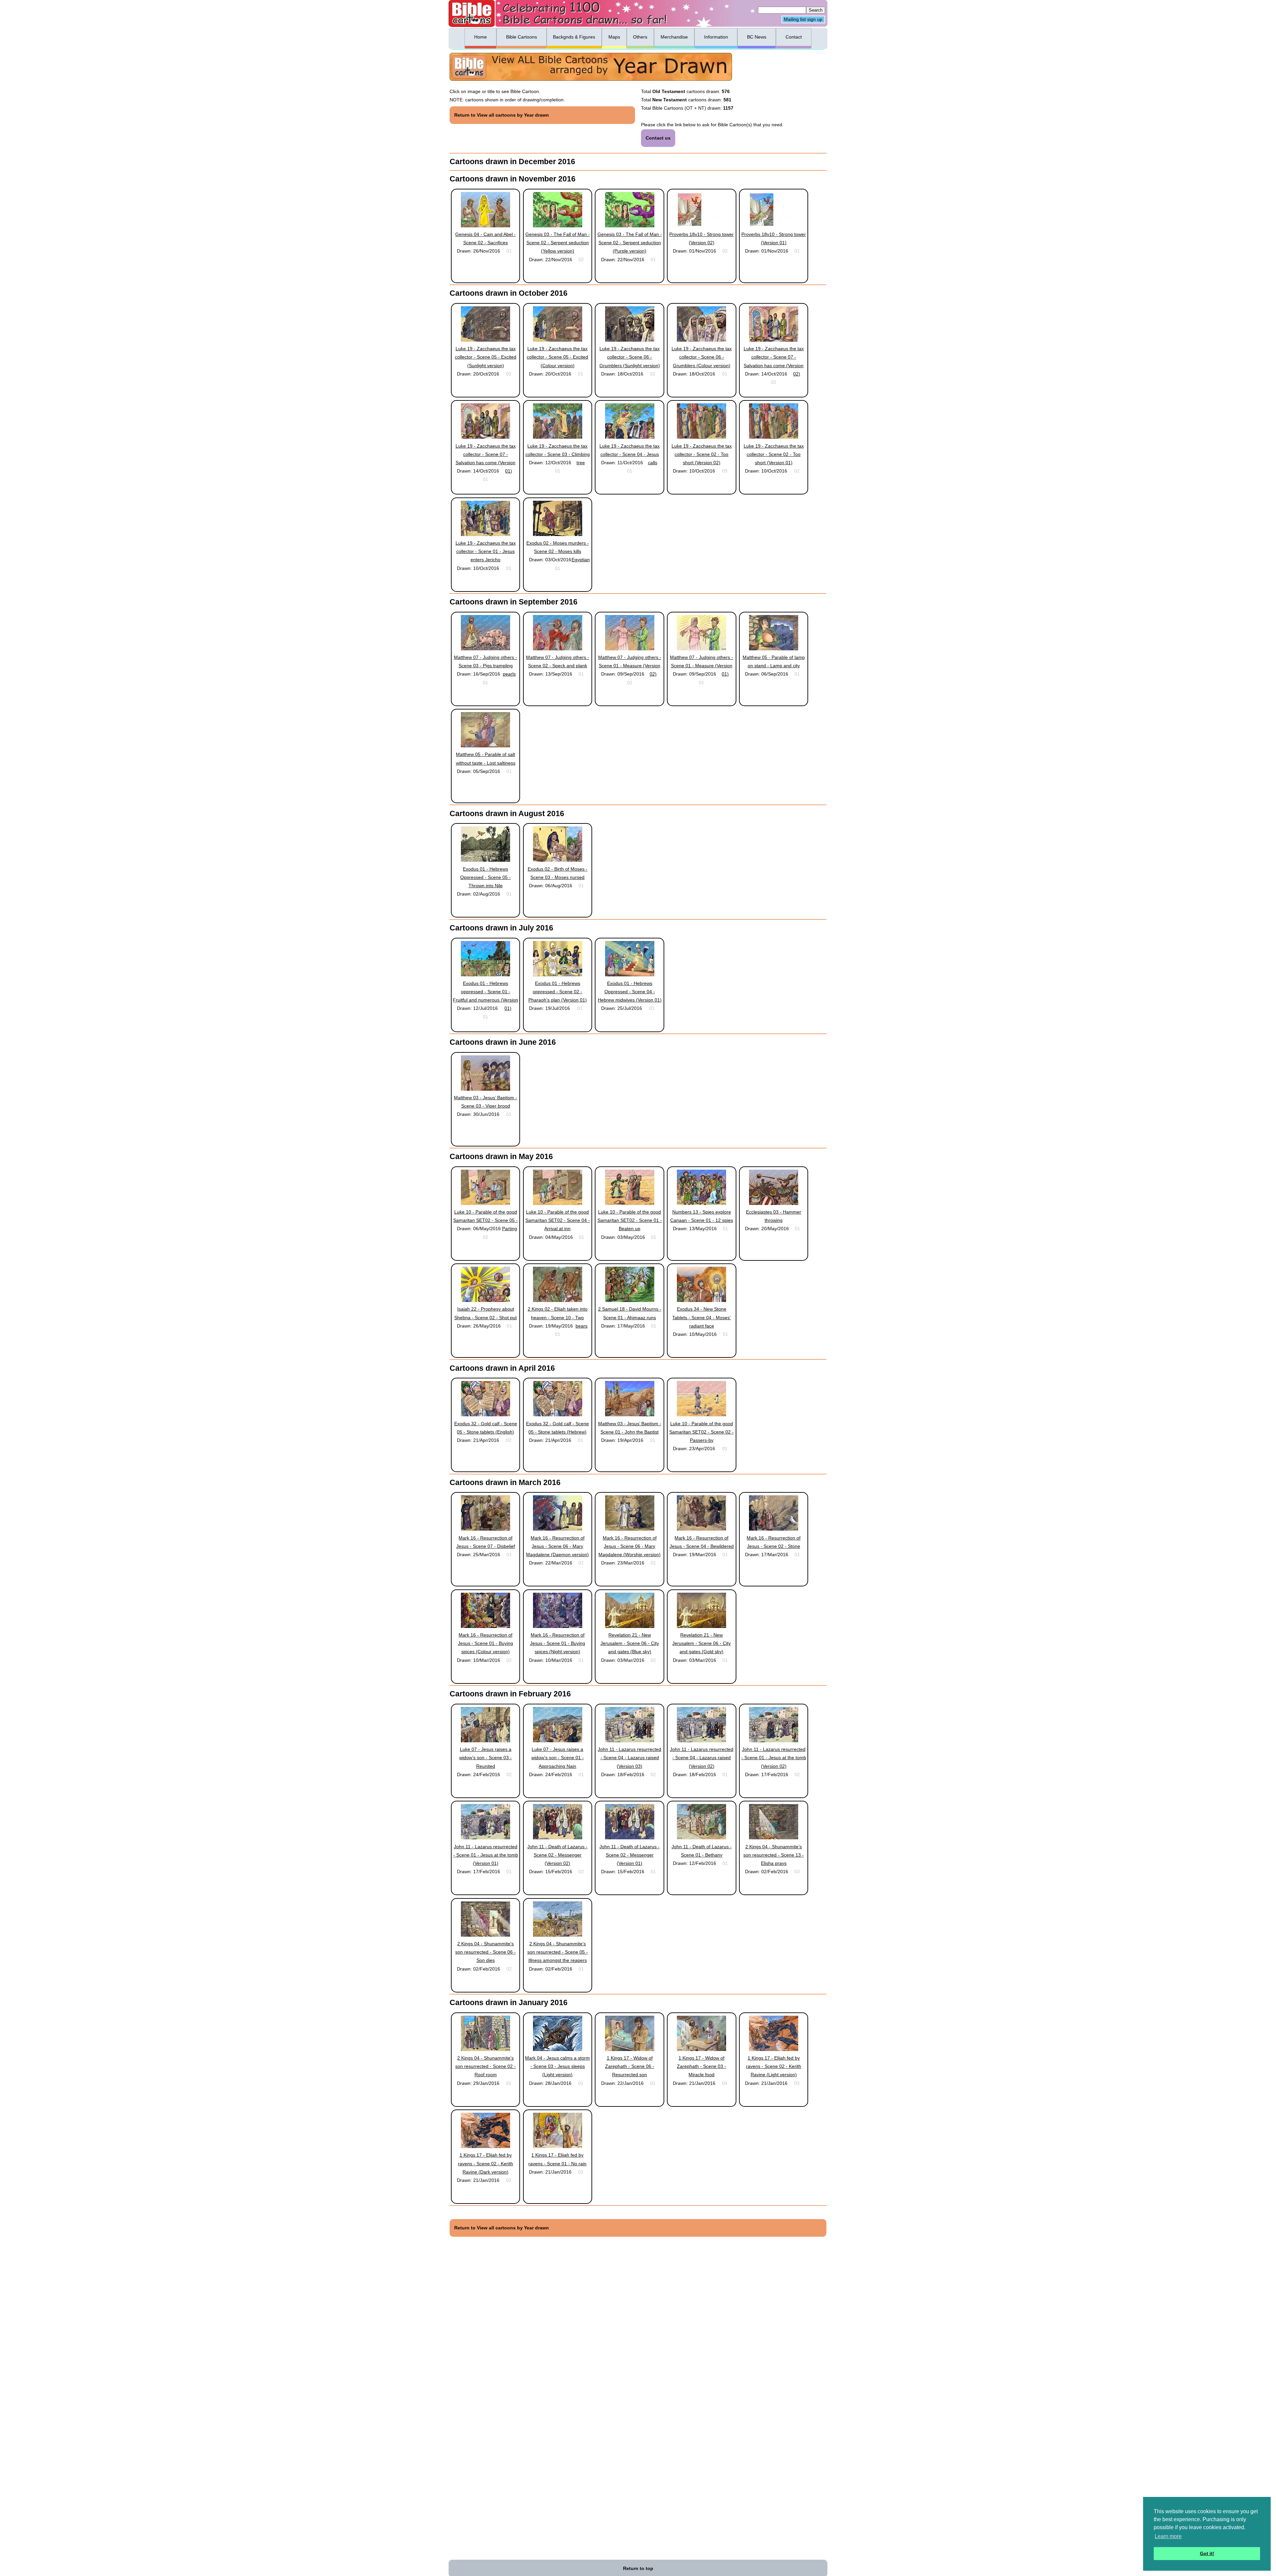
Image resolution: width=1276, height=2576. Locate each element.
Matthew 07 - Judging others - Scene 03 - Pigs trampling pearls (485, 666)
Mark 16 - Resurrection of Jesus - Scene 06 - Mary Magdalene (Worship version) (630, 1546)
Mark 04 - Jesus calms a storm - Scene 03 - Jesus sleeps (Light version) (557, 2066)
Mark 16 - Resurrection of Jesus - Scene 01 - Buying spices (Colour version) (485, 1643)
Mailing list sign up (803, 20)
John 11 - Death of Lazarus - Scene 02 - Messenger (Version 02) (557, 1855)
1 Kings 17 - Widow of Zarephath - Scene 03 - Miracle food (701, 2066)
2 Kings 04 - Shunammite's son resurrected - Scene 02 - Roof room (485, 2066)
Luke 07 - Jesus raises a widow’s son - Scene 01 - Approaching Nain (558, 1758)
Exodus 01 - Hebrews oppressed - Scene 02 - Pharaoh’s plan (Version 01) (558, 992)
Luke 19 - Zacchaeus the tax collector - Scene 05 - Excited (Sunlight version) (486, 357)
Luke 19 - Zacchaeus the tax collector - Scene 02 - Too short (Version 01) (774, 454)
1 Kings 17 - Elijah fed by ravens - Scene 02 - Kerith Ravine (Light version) (774, 2066)
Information (716, 37)
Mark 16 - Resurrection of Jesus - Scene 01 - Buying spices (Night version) (558, 1643)
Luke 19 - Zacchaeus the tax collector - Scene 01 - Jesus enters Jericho (486, 551)
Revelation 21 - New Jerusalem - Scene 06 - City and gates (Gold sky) (701, 1643)
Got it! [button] (1207, 2553)
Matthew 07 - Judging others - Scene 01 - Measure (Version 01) (701, 666)
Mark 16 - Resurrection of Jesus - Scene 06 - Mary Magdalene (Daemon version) (557, 1546)
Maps (614, 37)
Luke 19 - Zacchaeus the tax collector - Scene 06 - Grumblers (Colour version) (702, 357)
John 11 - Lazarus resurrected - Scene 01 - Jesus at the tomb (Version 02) (774, 1758)
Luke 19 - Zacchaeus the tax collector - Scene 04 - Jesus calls (630, 454)
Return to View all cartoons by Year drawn (502, 115)
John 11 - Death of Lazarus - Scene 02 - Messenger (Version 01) (630, 1855)
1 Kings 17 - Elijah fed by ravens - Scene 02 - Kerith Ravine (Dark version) (485, 2163)
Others (640, 37)
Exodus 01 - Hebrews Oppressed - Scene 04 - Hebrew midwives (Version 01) (630, 992)
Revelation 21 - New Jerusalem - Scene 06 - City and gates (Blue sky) (630, 1643)
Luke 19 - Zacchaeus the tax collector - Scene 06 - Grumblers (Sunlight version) (630, 357)
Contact (794, 37)
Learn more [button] (1168, 2536)
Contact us (658, 138)
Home (480, 37)
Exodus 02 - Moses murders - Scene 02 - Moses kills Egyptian (558, 551)
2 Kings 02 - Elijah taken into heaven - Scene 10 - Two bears (558, 1317)
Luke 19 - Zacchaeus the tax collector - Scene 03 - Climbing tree (558, 454)
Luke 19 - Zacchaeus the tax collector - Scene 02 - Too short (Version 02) (702, 454)
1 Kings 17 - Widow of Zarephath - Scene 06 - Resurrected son (630, 2066)
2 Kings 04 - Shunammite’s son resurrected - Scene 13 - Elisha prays (774, 1855)
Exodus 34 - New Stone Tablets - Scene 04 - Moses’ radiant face (701, 1317)
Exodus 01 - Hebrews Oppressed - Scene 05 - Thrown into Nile (485, 877)
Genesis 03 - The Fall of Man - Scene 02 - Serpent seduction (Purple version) (630, 243)
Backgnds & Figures (574, 37)
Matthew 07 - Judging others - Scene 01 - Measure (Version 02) (630, 666)
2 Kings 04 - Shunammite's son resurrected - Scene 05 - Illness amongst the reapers (558, 1952)
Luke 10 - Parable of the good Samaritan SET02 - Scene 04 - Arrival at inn (558, 1220)
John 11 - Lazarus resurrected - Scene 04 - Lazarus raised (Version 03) (630, 1758)
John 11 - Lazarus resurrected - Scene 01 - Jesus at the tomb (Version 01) (486, 1855)
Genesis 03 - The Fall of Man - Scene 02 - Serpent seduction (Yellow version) (558, 243)
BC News (757, 37)
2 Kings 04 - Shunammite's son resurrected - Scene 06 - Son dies (485, 1952)
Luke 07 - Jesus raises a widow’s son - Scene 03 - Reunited (485, 1758)
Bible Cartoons (522, 37)
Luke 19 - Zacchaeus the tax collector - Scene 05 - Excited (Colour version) (557, 357)
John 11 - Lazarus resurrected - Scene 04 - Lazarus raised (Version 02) (702, 1758)
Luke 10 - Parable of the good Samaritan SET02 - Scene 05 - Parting (485, 1220)
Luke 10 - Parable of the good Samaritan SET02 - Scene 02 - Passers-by (701, 1432)
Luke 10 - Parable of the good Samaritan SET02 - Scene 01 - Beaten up (630, 1220)
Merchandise (674, 37)
